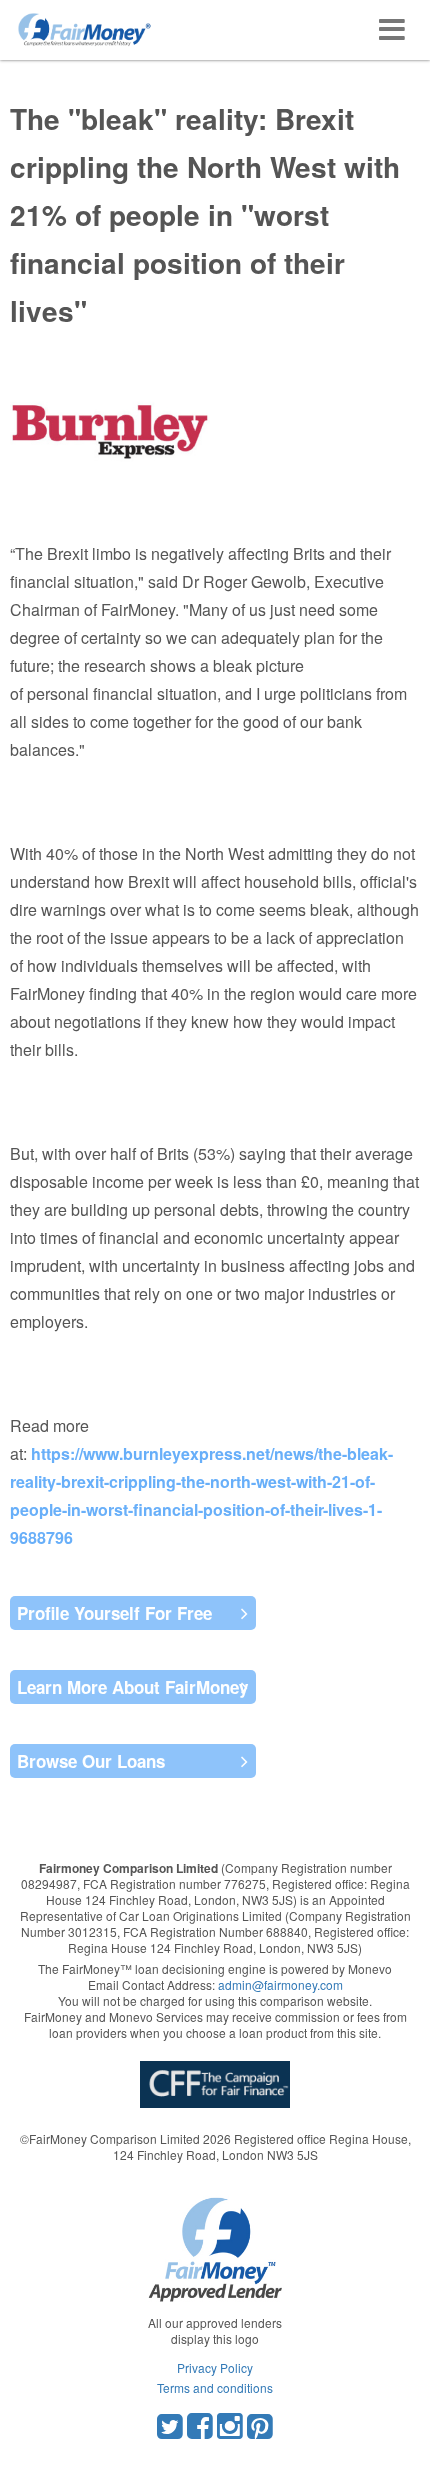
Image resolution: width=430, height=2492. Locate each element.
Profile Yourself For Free (114, 1613)
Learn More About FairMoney (132, 1687)
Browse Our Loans (91, 1761)
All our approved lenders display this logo (215, 2330)
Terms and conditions (215, 2387)
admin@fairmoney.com (280, 1984)
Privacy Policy (215, 2367)
